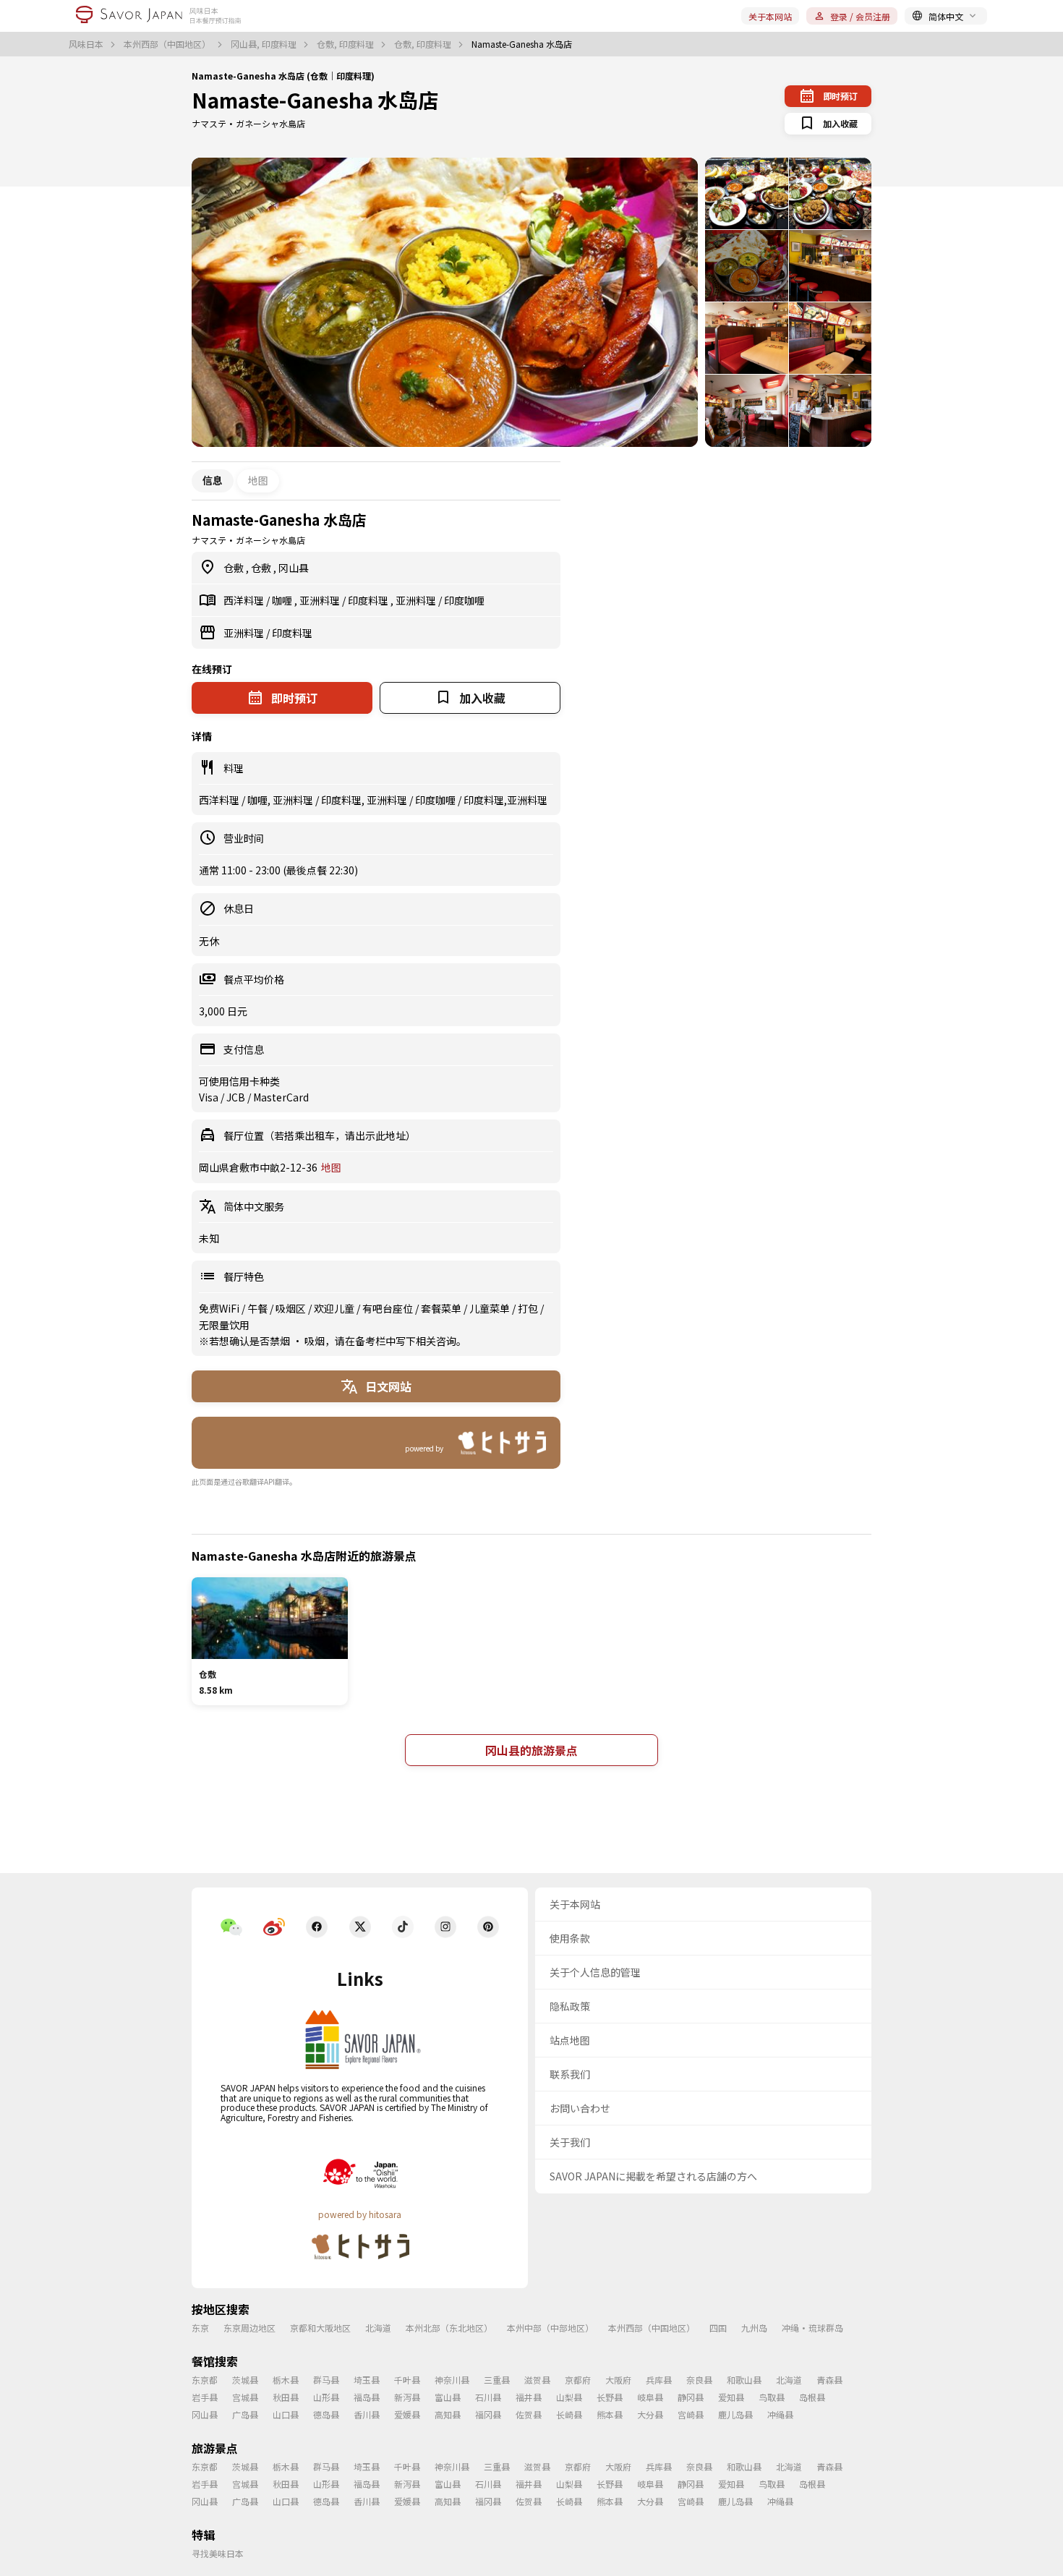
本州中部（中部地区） (550, 2328)
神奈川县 (452, 2380)
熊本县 (610, 2414)
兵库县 (659, 2380)
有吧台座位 (389, 1308)
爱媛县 (407, 2414)
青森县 (829, 2380)
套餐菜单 (442, 1308)
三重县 (497, 2380)
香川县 (367, 2414)
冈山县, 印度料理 (265, 44)
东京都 (205, 2380)
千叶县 (407, 2380)
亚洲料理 (321, 600)
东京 (200, 2328)
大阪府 (618, 2380)
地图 (258, 480)
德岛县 (326, 2414)
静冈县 (691, 2397)
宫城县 (245, 2397)
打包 (529, 1308)
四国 (718, 2328)
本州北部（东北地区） (449, 2328)
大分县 (650, 2414)
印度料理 (369, 600)
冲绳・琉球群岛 (812, 2328)
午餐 (259, 1308)
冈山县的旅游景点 (531, 1750)
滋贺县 (537, 2380)
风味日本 (87, 44)
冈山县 (294, 568)
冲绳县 (780, 2414)
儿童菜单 (491, 1308)
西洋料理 (245, 600)
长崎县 (569, 2414)
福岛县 (367, 2397)
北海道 (378, 2328)
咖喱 (283, 600)
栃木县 (286, 2380)
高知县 (448, 2414)
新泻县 (407, 2397)
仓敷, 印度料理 (346, 44)
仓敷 (235, 568)
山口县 (286, 2414)
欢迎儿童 (335, 1308)
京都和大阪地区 (320, 2328)
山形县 (326, 2397)
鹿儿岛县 (735, 2414)
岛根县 (812, 2397)
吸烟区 (292, 1308)
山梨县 (569, 2397)
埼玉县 (367, 2380)
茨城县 (245, 2380)
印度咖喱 (464, 600)
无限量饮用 (224, 1325)
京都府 (578, 2380)
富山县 (448, 2397)
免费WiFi (220, 1308)
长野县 (610, 2397)
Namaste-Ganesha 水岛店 (315, 100)
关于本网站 (770, 16)
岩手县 (205, 2397)
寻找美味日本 (218, 2553)
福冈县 (488, 2414)
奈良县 (699, 2380)
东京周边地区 (249, 2328)
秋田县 (286, 2397)
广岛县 (245, 2414)
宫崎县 (691, 2414)
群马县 (326, 2380)
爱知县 (731, 2397)
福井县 (529, 2397)
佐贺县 (529, 2414)
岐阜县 (650, 2397)
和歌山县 (744, 2380)
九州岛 (754, 2328)
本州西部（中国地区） (168, 44)
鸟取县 (772, 2397)
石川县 (488, 2397)
